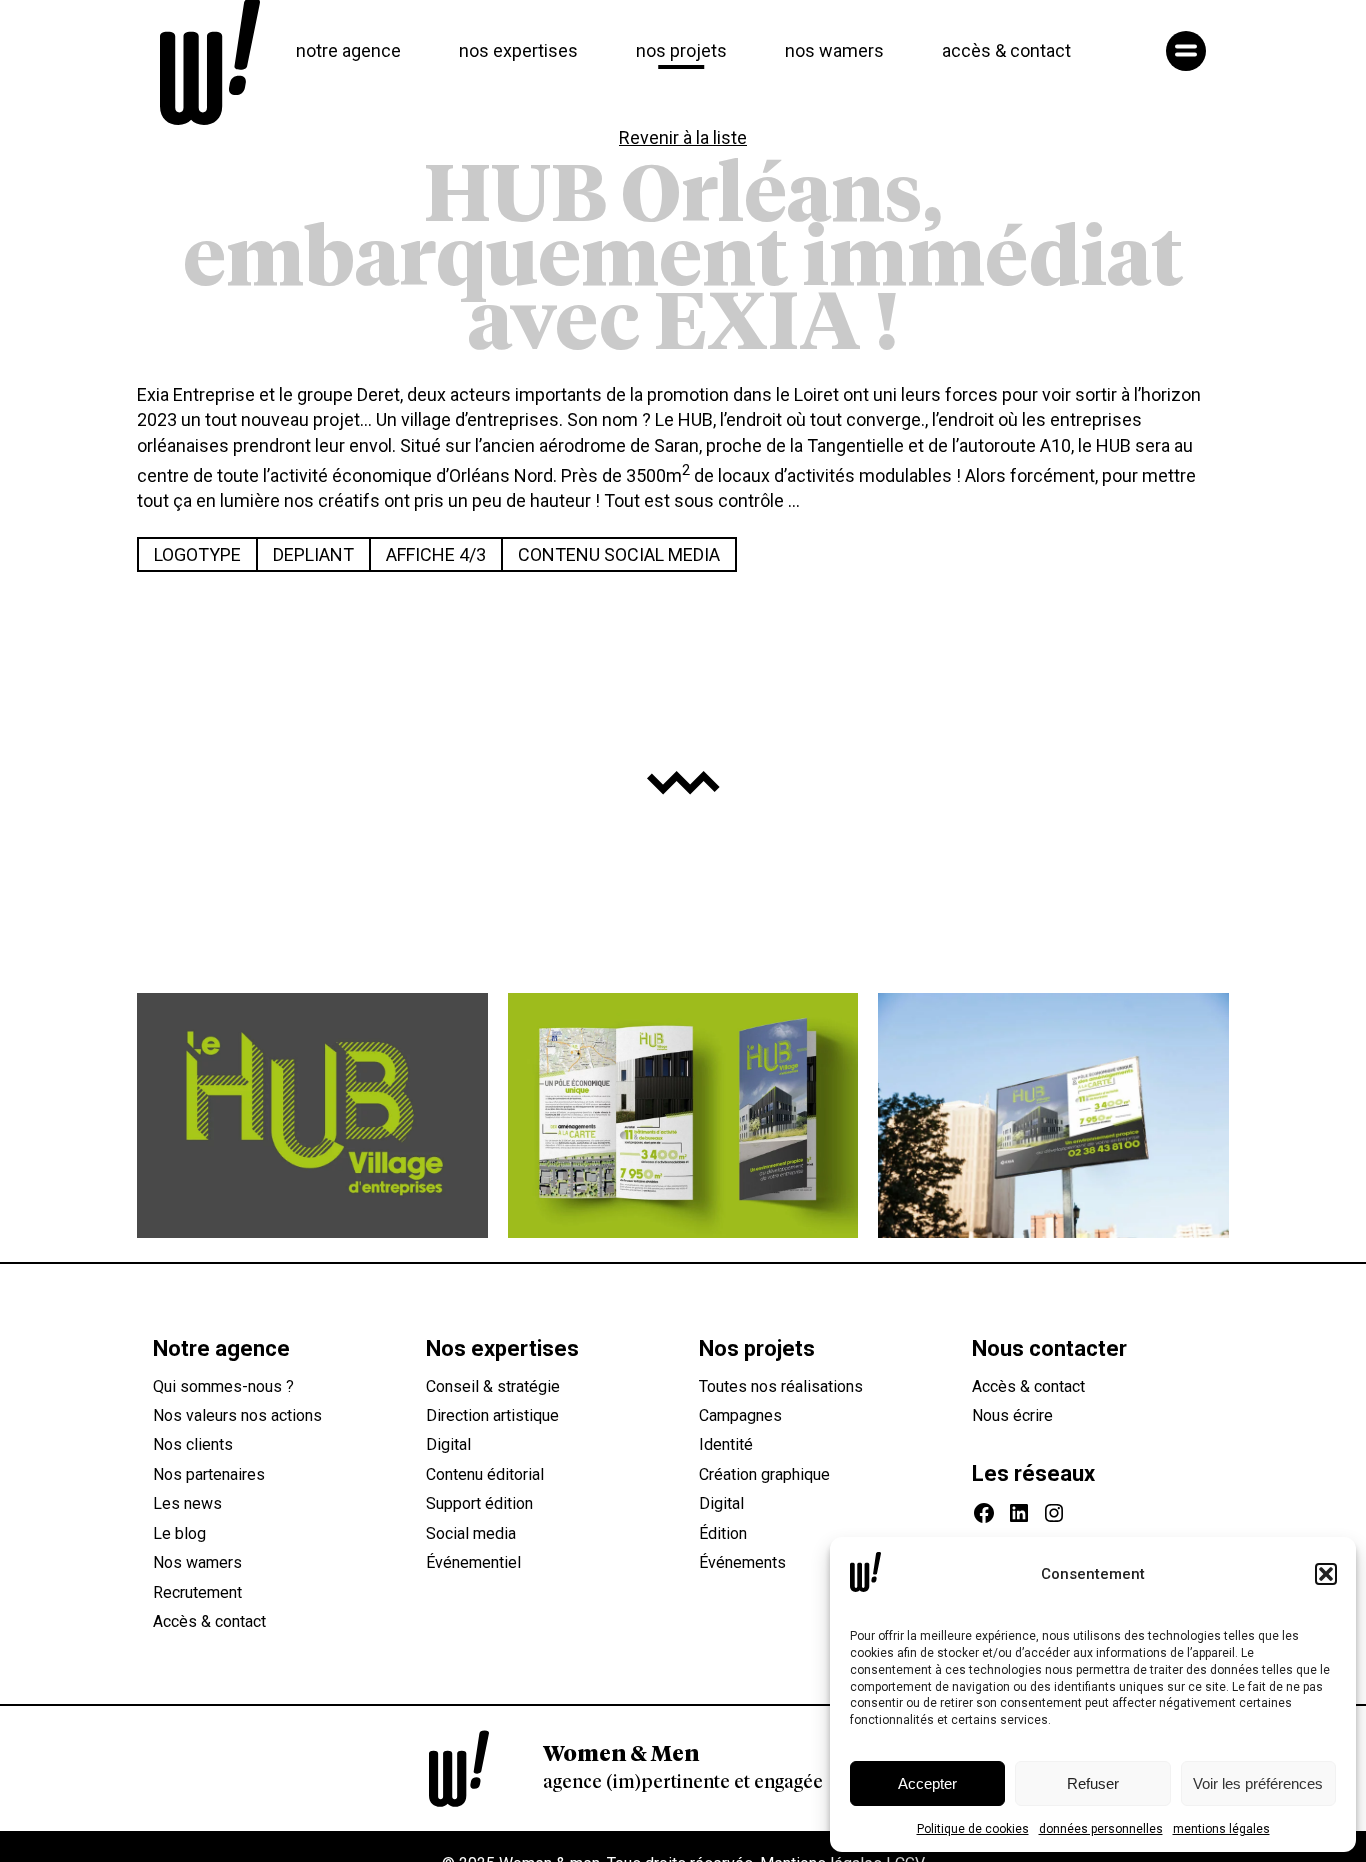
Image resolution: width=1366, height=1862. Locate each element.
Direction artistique (492, 1415)
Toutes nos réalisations (781, 1386)
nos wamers (834, 50)
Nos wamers (197, 1562)
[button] (1326, 1574)
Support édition (479, 1503)
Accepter (927, 1783)
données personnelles (1101, 1829)
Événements (742, 1562)
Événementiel (473, 1562)
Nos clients (193, 1444)
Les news (187, 1503)
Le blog (179, 1533)
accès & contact (1006, 50)
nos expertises (518, 50)
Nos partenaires (209, 1474)
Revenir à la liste (683, 137)
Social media (471, 1533)
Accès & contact (209, 1621)
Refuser (1093, 1783)
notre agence (348, 50)
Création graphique (764, 1474)
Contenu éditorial (485, 1474)
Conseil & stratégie (493, 1386)
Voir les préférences (1258, 1783)
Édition (723, 1533)
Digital (448, 1444)
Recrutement (197, 1592)
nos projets (681, 50)
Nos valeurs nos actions (237, 1415)
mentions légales (1221, 1829)
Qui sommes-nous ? (223, 1386)
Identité (726, 1444)
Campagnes (740, 1415)
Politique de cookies (973, 1829)
